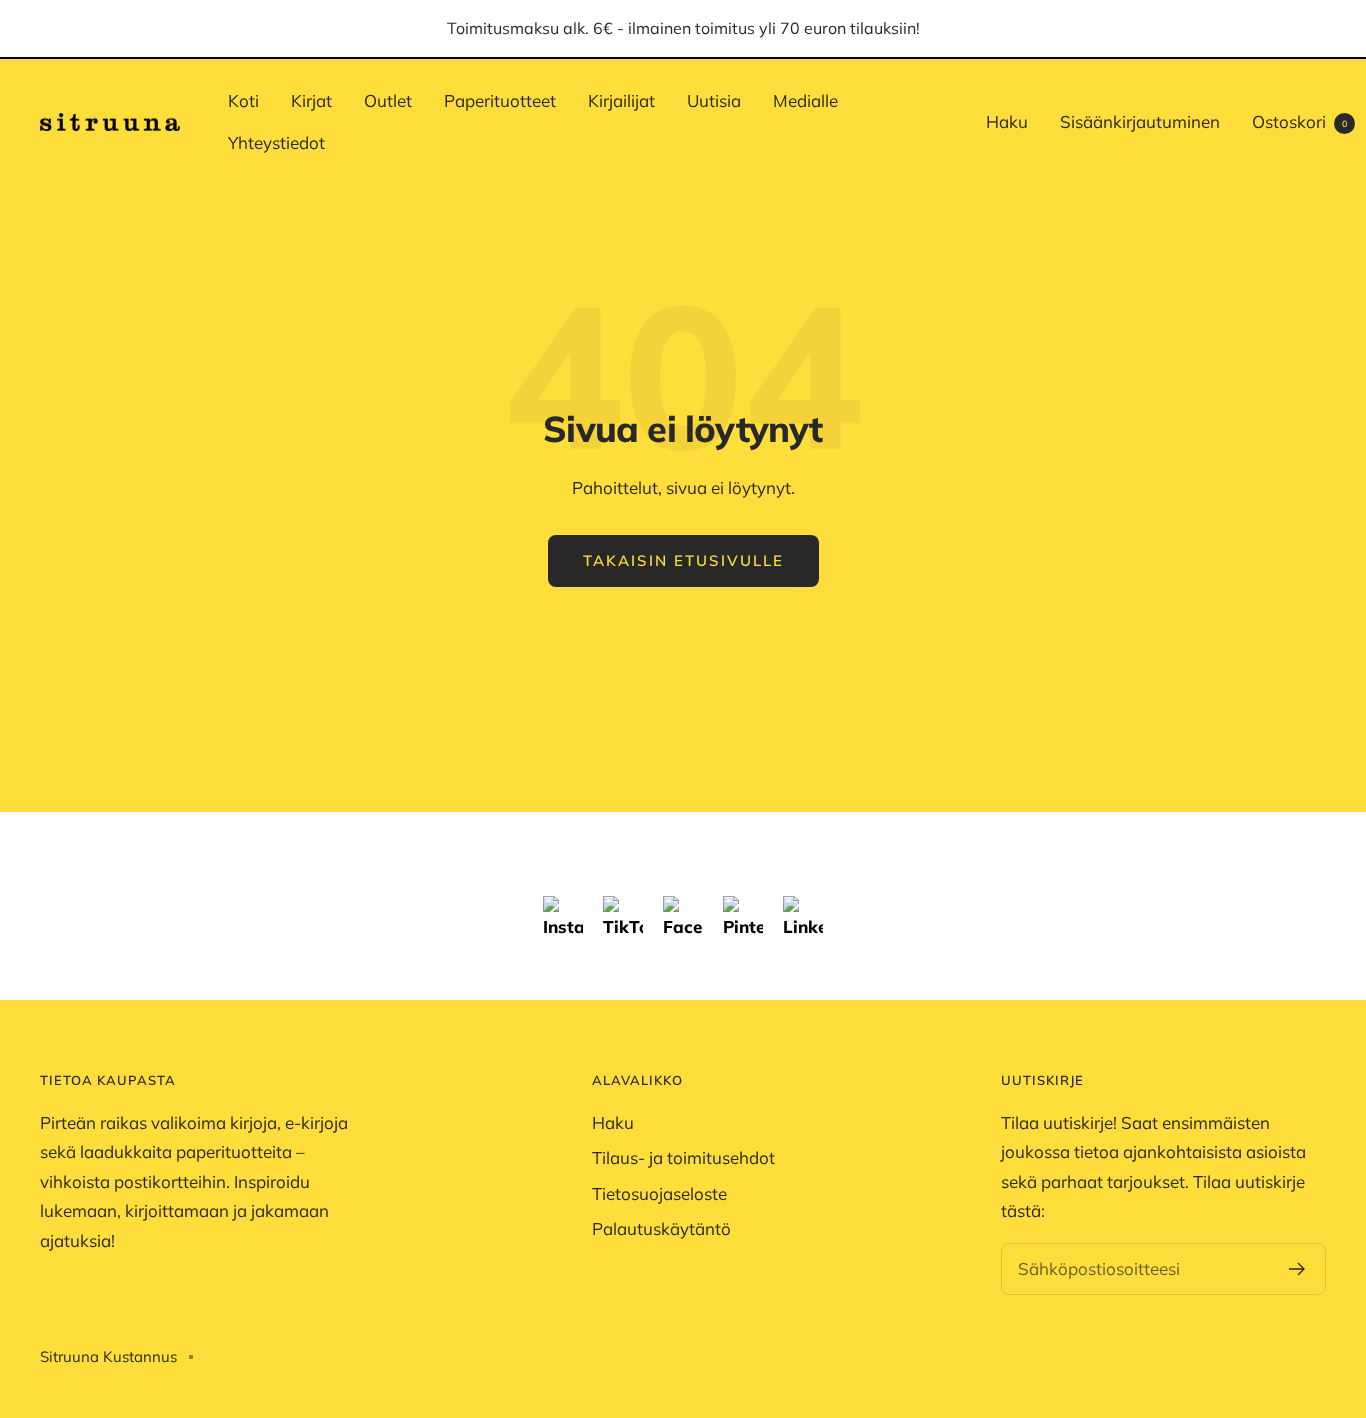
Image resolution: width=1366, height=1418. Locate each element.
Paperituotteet (500, 100)
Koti (243, 100)
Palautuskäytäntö (661, 1228)
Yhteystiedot (276, 142)
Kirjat (311, 100)
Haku (1007, 121)
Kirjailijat (621, 100)
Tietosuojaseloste (659, 1193)
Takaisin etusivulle (683, 560)
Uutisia (714, 100)
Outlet (388, 100)
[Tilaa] (1297, 1269)
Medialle (805, 100)
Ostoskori (1299, 121)
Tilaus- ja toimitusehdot (683, 1157)
